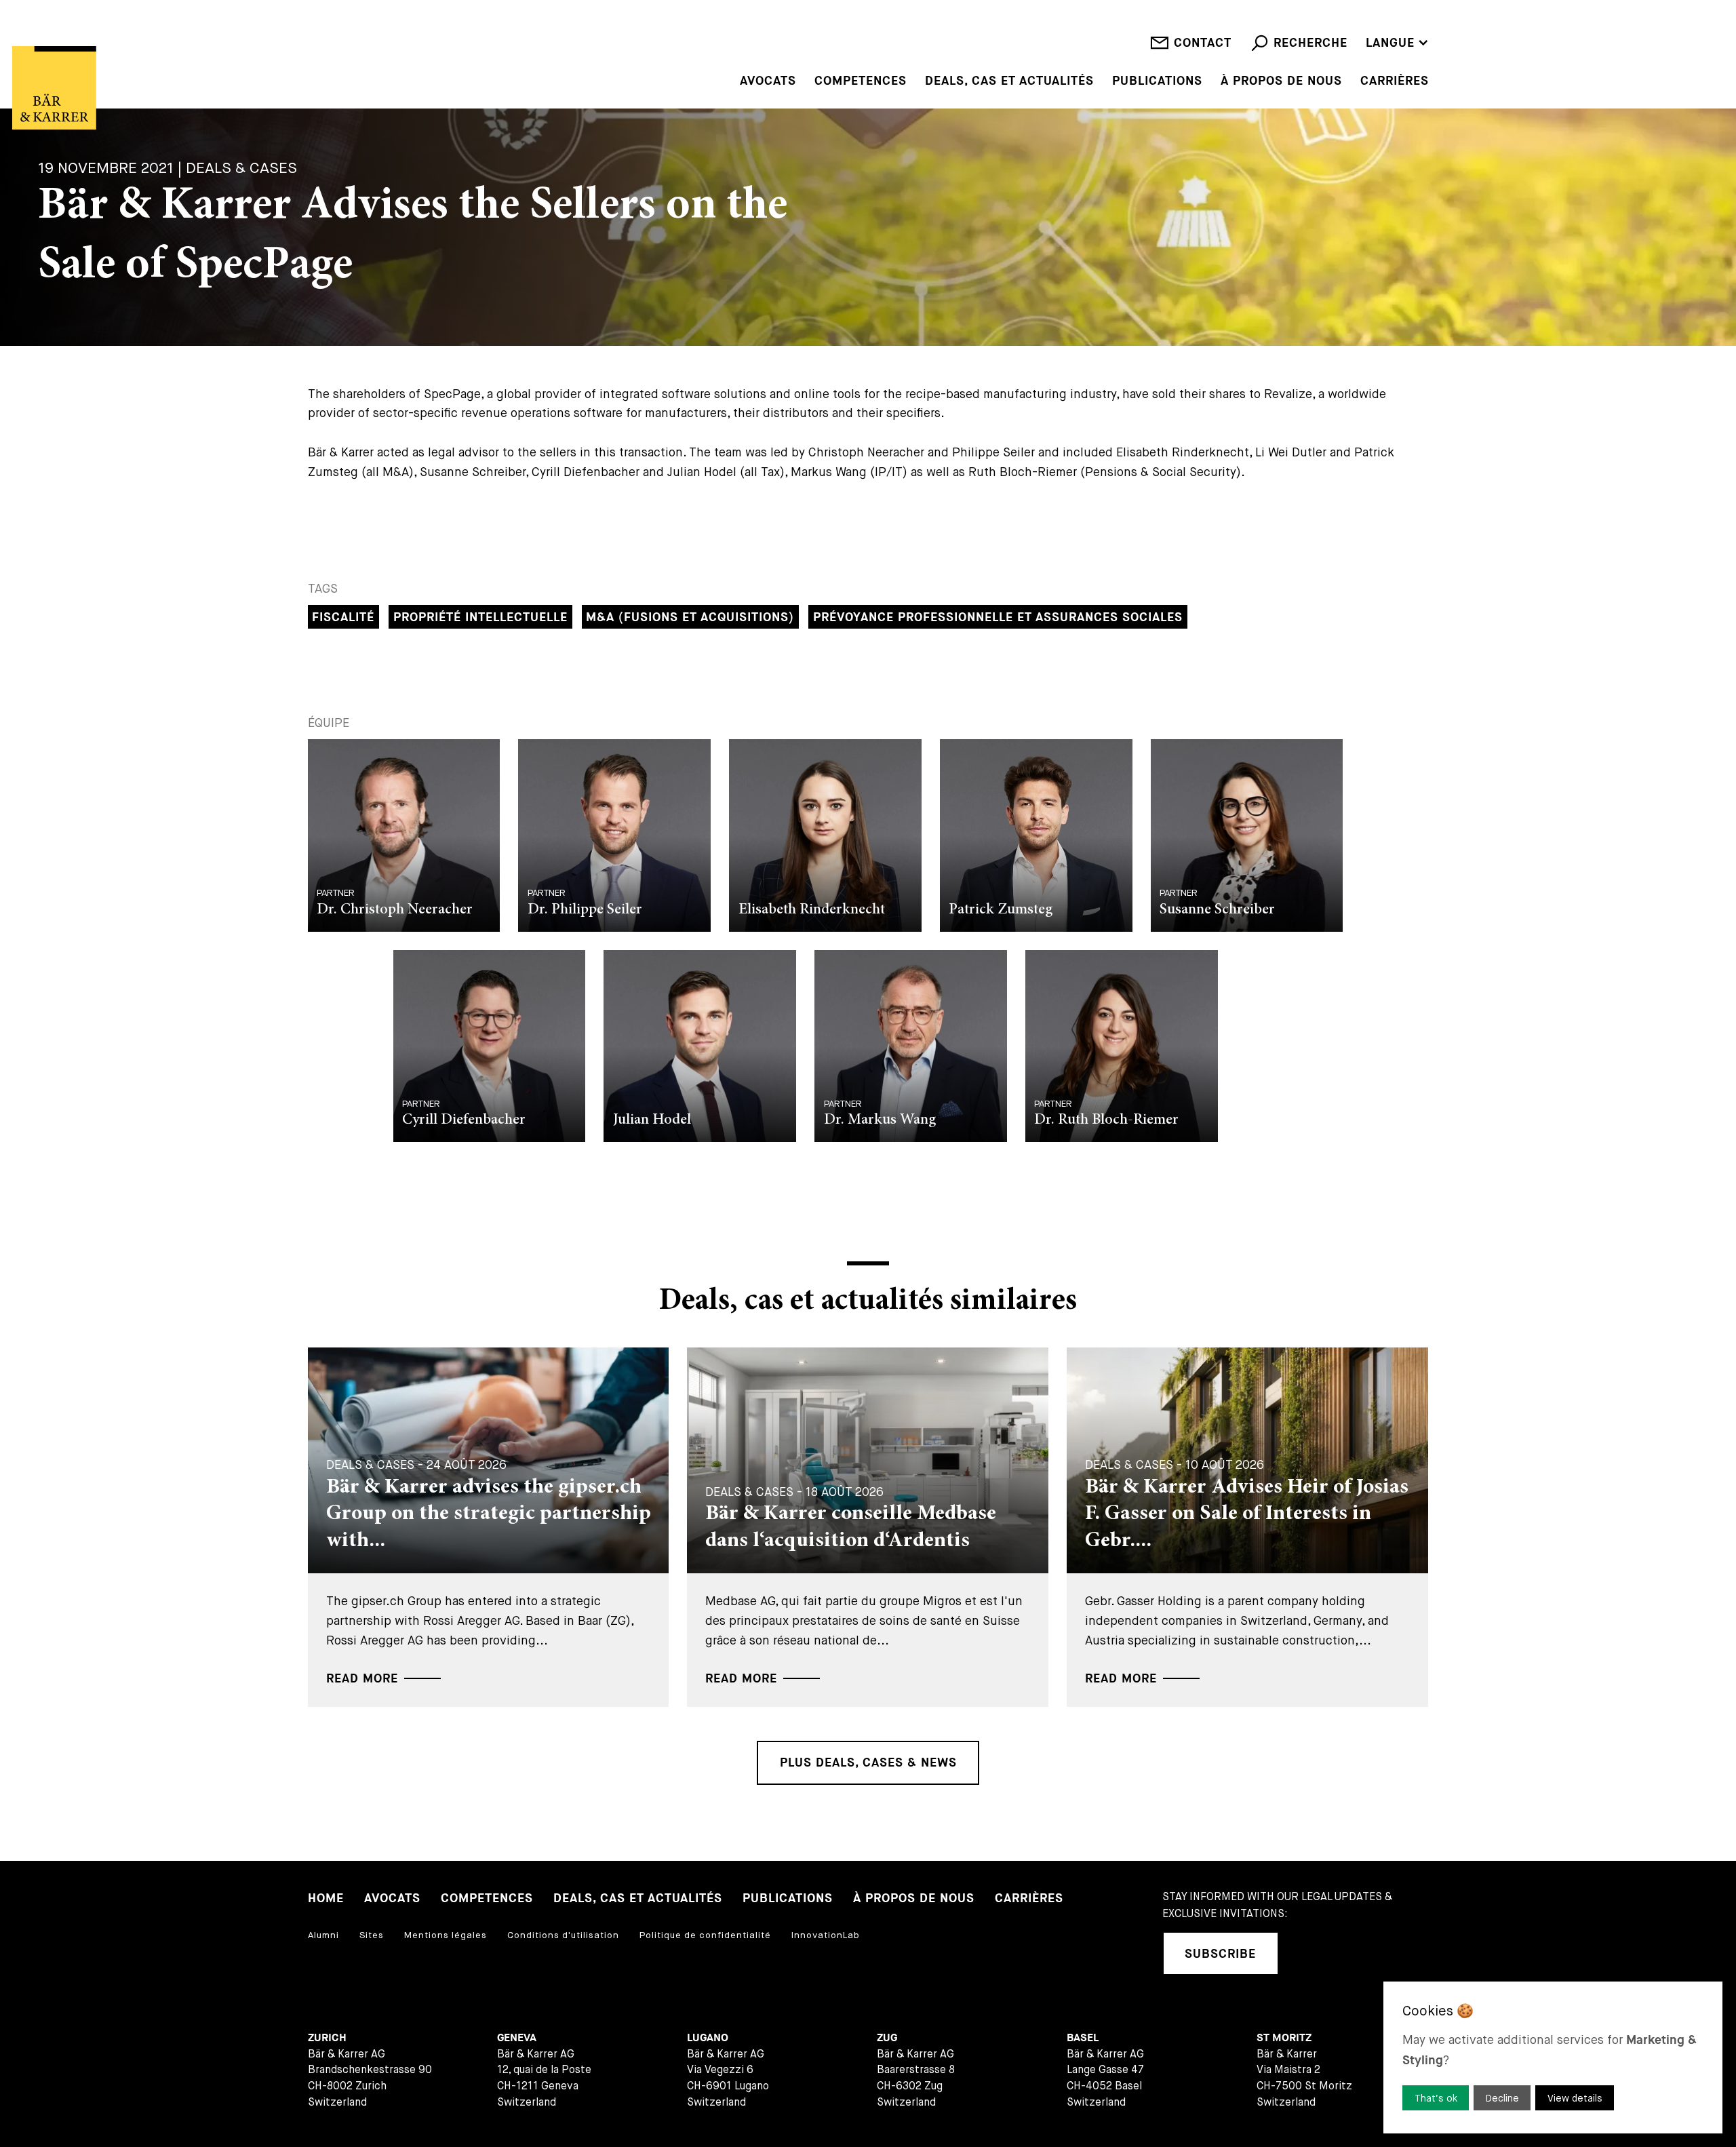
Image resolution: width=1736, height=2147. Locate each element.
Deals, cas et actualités (1009, 81)
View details (1575, 2098)
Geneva (517, 2038)
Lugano (708, 2038)
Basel (1083, 2038)
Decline (1502, 2098)
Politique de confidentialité (705, 1935)
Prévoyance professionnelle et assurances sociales (998, 617)
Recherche (1310, 43)
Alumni (323, 1935)
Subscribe (1220, 1954)
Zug (887, 2038)
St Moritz (1284, 2038)
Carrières (1395, 81)
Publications (1157, 81)
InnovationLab (826, 1935)
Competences (861, 81)
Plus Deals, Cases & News (868, 1763)
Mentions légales (446, 1935)
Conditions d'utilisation (563, 1935)
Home (326, 1898)
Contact (1203, 43)
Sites (372, 1935)
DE (1374, 23)
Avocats (768, 81)
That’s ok (1436, 2098)
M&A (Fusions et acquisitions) (690, 617)
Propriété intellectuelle (480, 617)
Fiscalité (343, 617)
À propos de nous (1281, 81)
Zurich (327, 2038)
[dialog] (1553, 2057)
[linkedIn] (1307, 1953)
